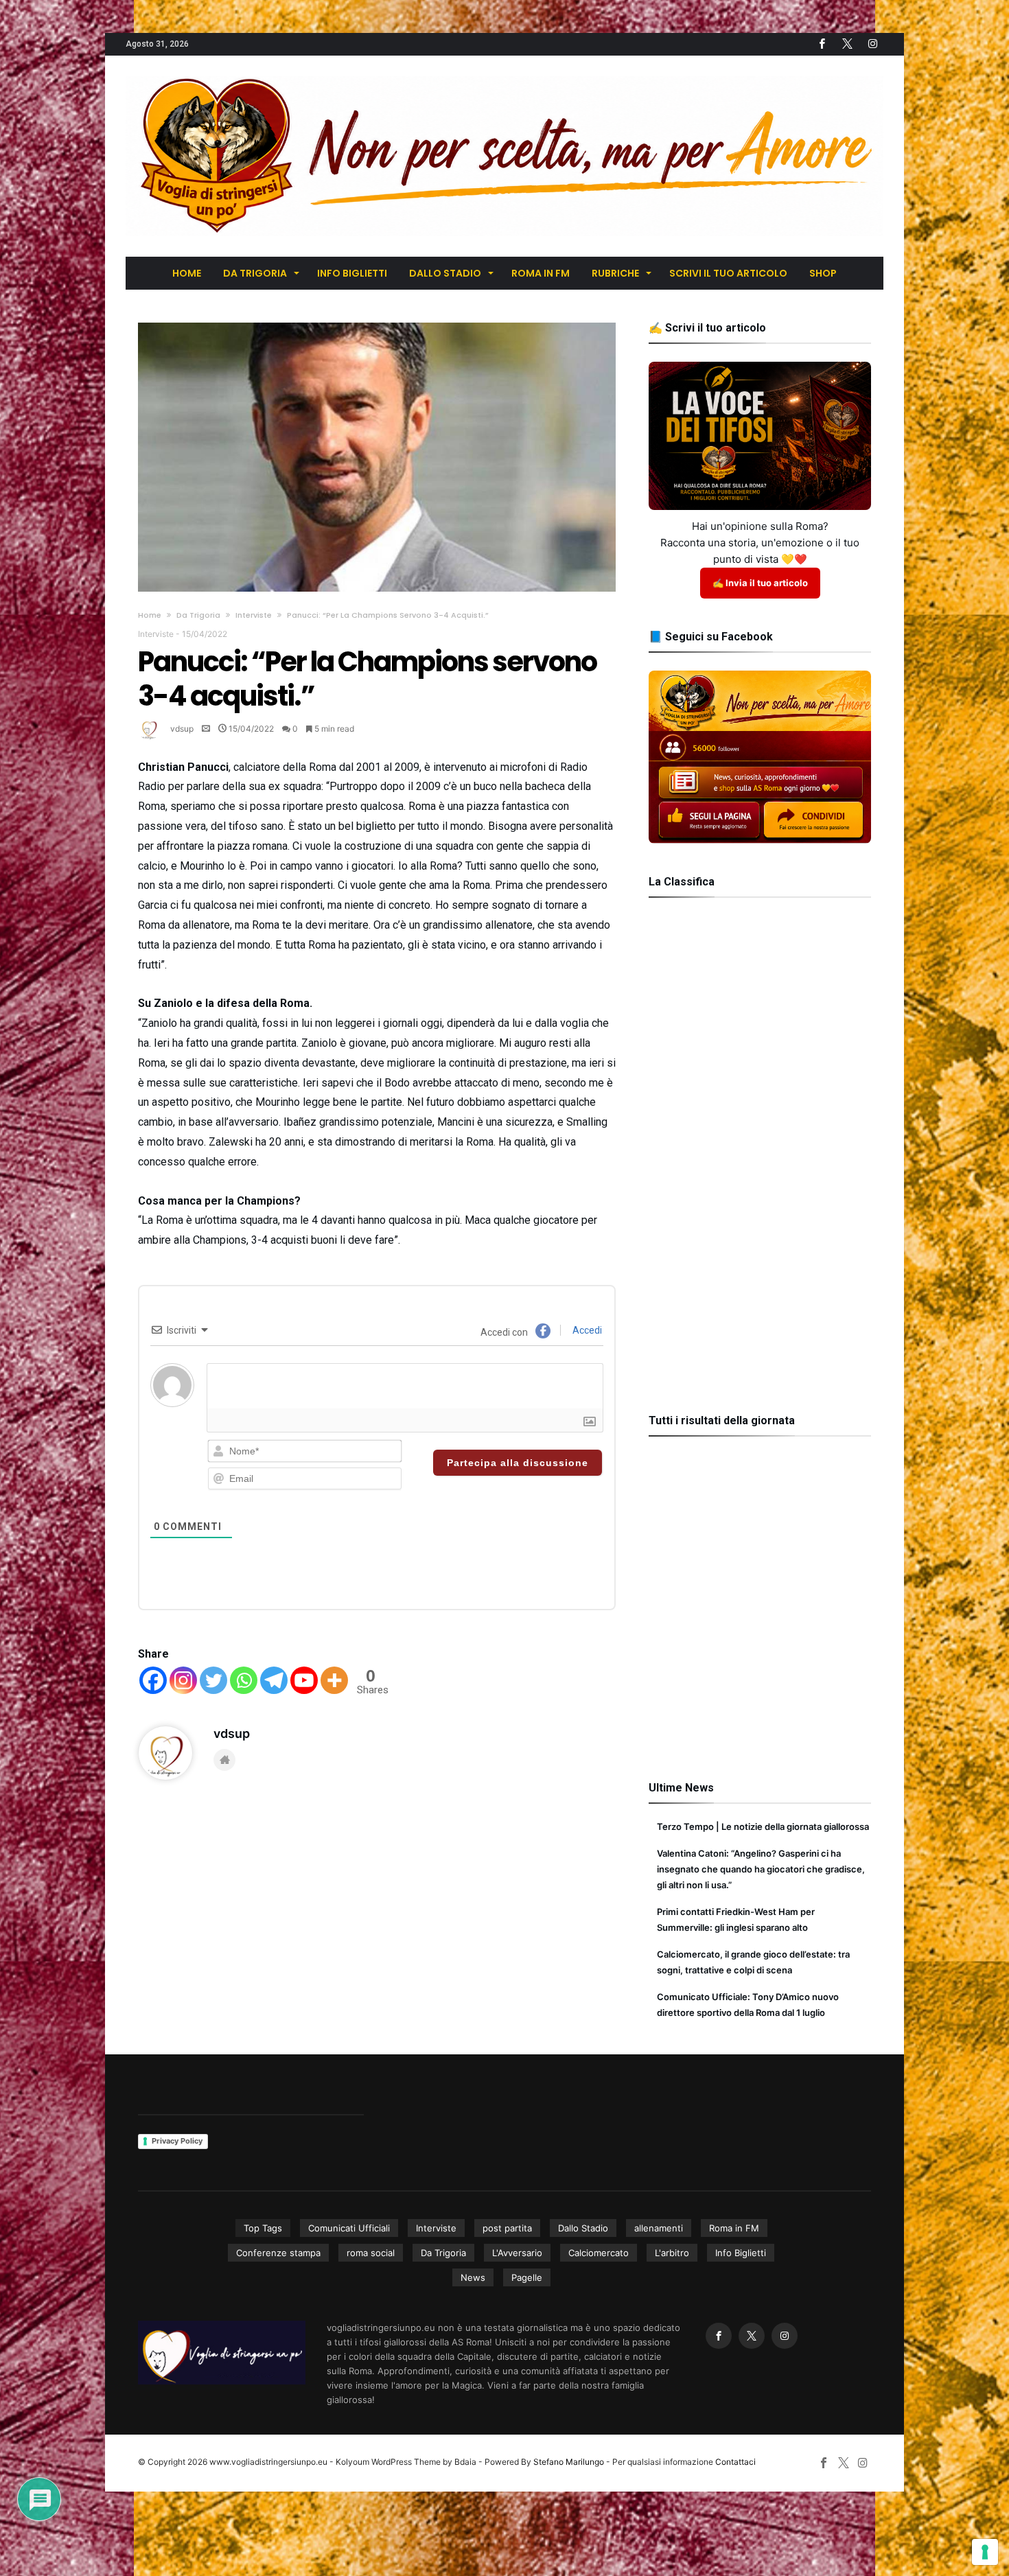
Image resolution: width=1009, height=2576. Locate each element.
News (473, 2277)
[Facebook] (822, 44)
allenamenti (659, 2228)
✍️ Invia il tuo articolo (760, 583)
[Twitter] (847, 44)
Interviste (254, 615)
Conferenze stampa (278, 2253)
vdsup (182, 729)
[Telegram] (274, 1680)
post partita (507, 2228)
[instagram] (872, 44)
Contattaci (735, 2462)
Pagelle (527, 2277)
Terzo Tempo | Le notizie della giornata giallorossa (763, 1826)
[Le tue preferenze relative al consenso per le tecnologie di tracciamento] (985, 2552)
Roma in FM (734, 2228)
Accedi (586, 1330)
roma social (371, 2253)
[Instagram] (183, 1680)
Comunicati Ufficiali (349, 2228)
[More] (334, 1680)
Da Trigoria (198, 615)
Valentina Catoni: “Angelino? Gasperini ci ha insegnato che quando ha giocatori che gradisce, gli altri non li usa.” (761, 1869)
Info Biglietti (741, 2253)
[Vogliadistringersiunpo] (505, 76)
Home (150, 615)
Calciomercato (599, 2253)
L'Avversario (517, 2253)
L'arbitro (672, 2253)
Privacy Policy (177, 2141)
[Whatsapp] (244, 1680)
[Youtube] (304, 1680)
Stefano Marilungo (569, 2462)
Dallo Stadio (583, 2228)
